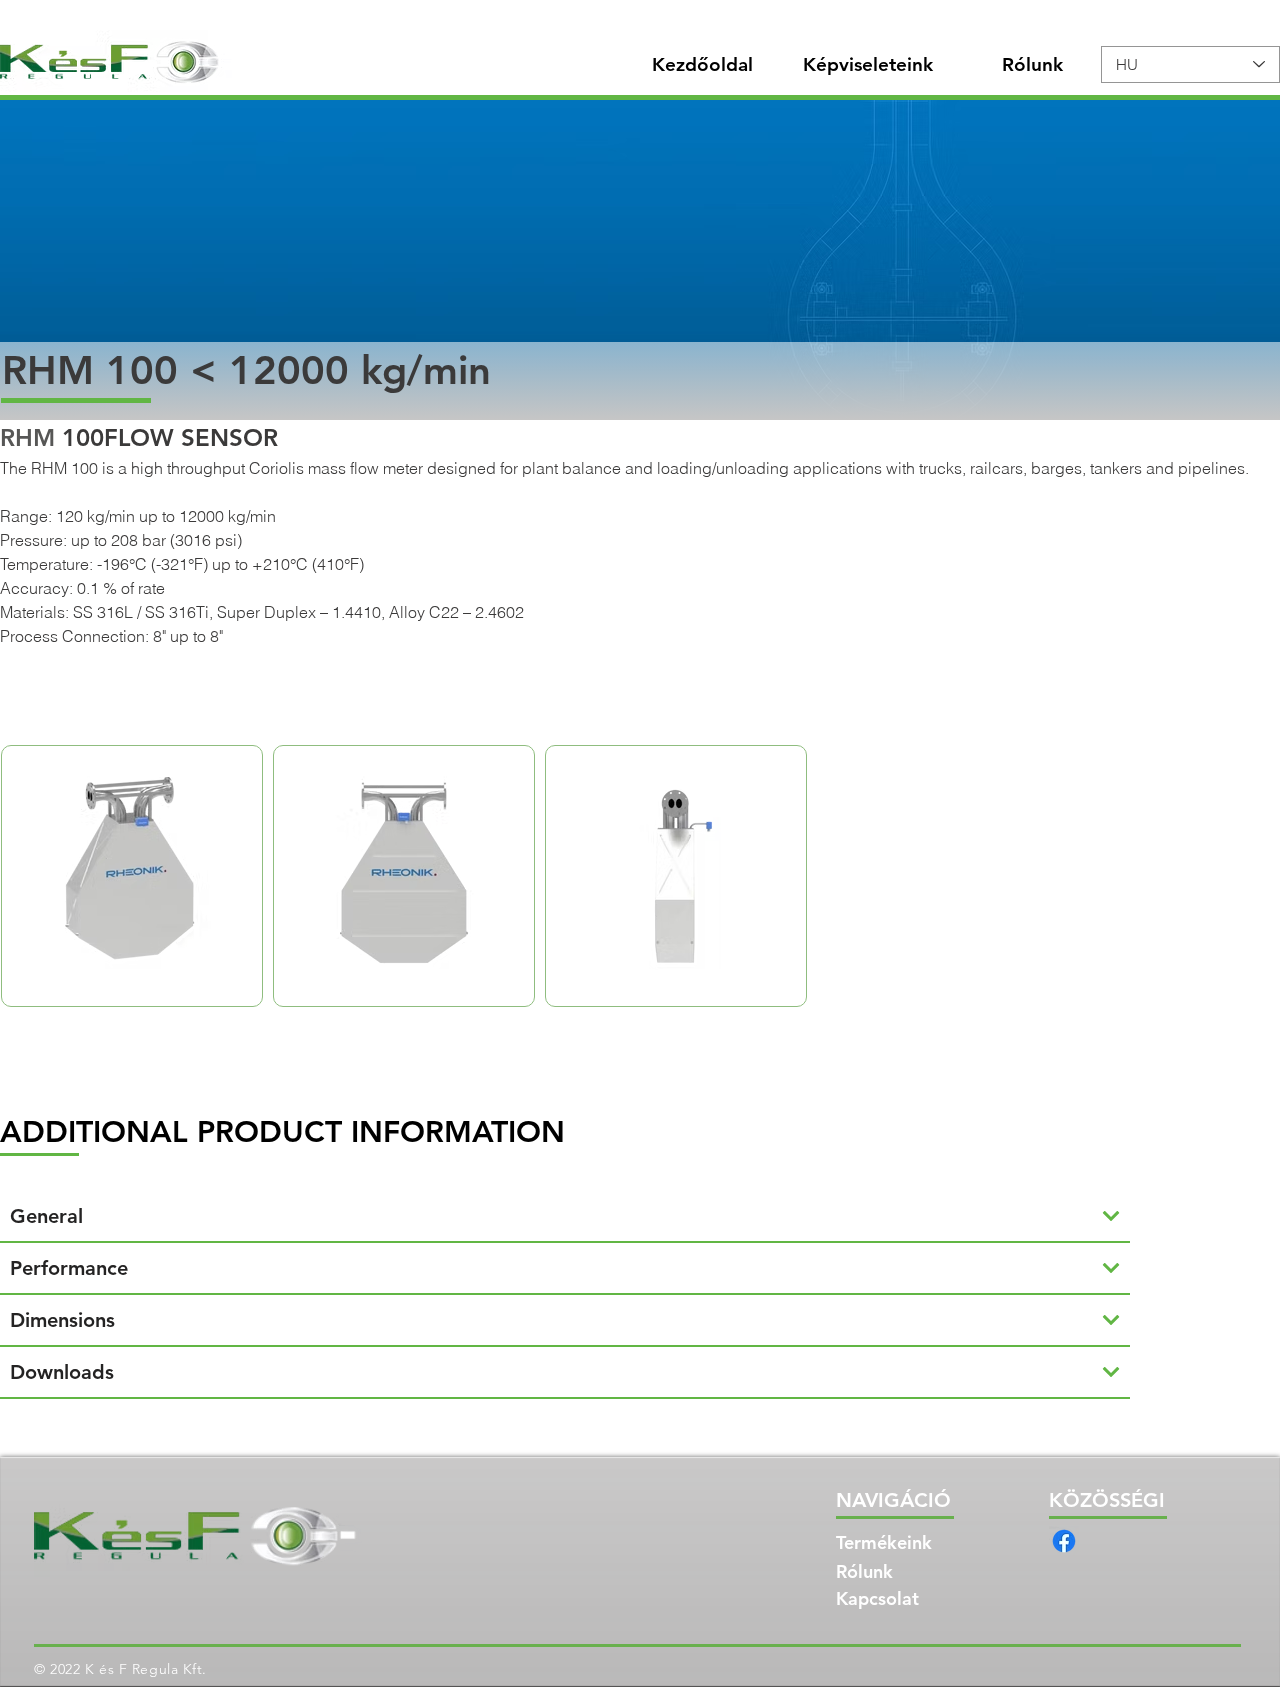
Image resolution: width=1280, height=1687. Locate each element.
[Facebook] (1064, 1541)
